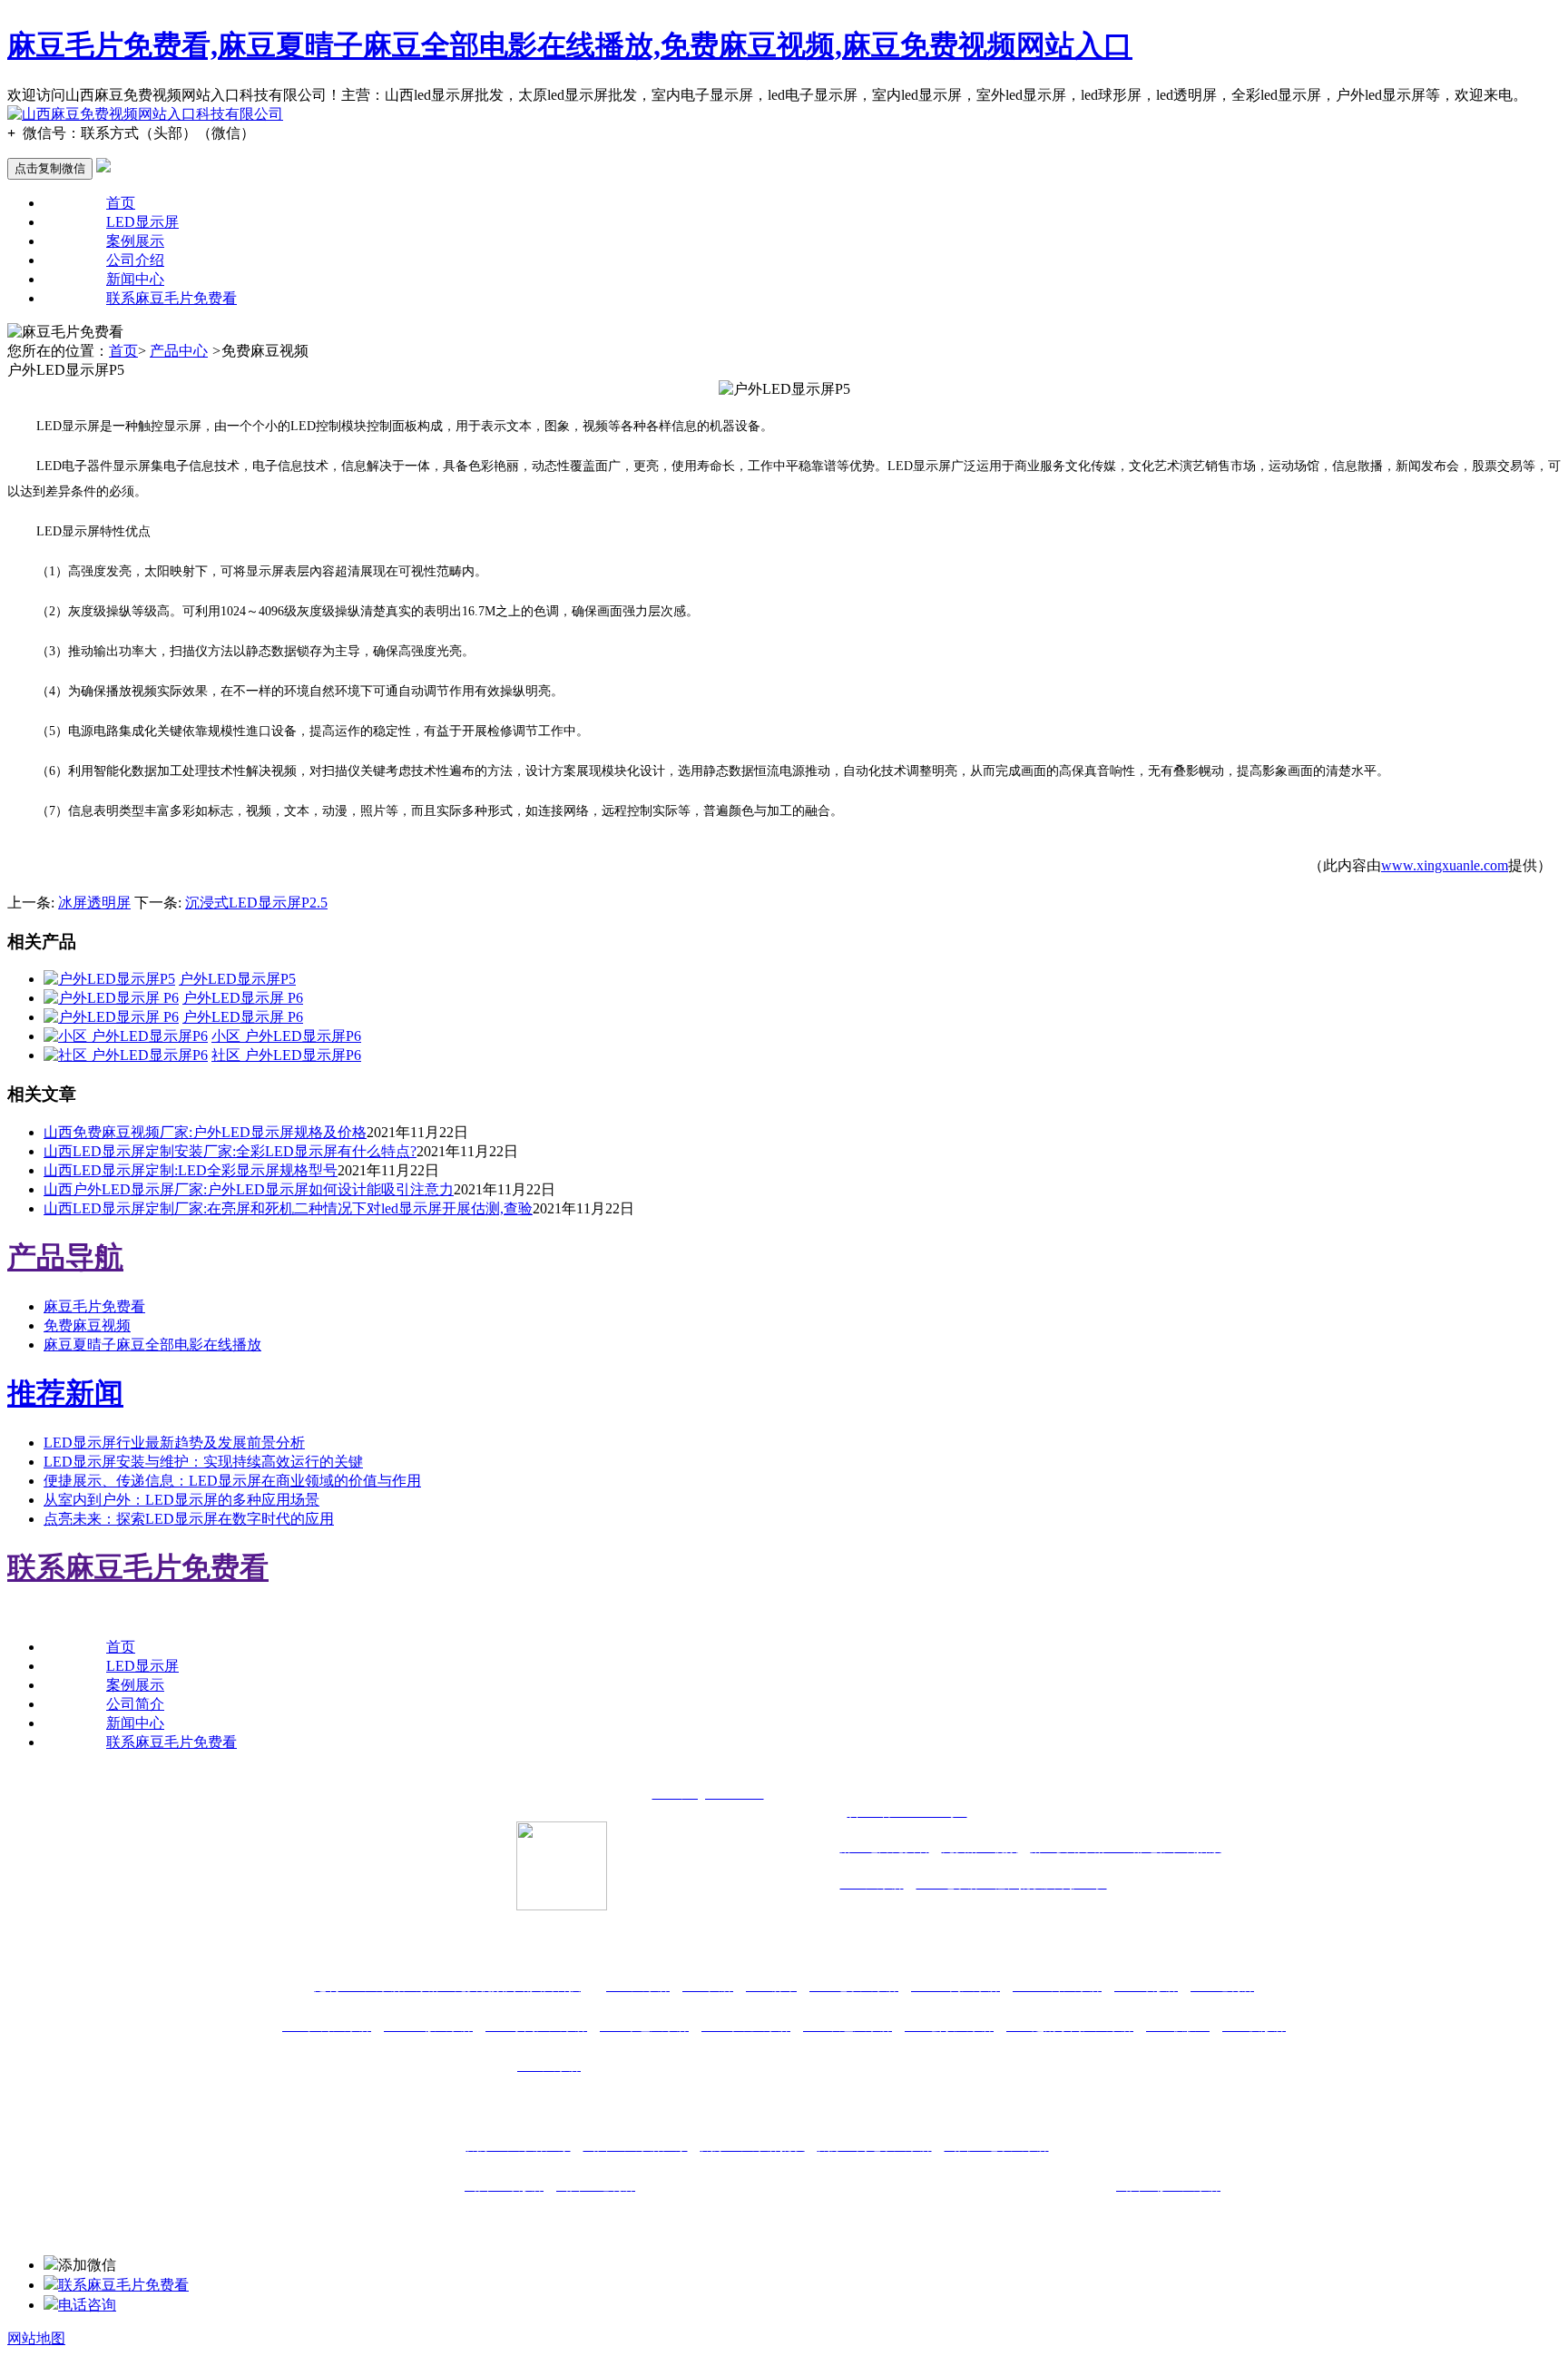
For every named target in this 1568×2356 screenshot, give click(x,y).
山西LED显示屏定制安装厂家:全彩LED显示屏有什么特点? (230, 1151)
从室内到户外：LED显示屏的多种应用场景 (181, 1500)
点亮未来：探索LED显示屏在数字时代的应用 (189, 1519)
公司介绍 (135, 260)
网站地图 (36, 2338)
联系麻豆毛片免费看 (171, 298)
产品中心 (179, 351)
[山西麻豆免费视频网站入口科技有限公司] (145, 114)
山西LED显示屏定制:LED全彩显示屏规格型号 (191, 1170)
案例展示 (135, 241)
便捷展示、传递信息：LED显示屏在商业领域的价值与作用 (232, 1481)
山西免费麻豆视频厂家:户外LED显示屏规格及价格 (205, 1132)
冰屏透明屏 (94, 903)
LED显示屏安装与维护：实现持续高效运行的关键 (203, 1462)
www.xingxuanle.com (1445, 865)
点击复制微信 (50, 168)
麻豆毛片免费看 (94, 1306)
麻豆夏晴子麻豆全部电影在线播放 (152, 1345)
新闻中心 (135, 279)
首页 (121, 203)
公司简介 (135, 1704)
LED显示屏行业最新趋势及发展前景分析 (174, 1443)
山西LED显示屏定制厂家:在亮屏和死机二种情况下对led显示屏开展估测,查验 (288, 1208)
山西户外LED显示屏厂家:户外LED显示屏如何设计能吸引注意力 (249, 1189)
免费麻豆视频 (87, 1325)
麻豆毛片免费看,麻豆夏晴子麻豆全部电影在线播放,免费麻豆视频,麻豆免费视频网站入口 (570, 45)
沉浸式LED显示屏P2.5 (256, 903)
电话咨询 (87, 2305)
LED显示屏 (142, 222)
